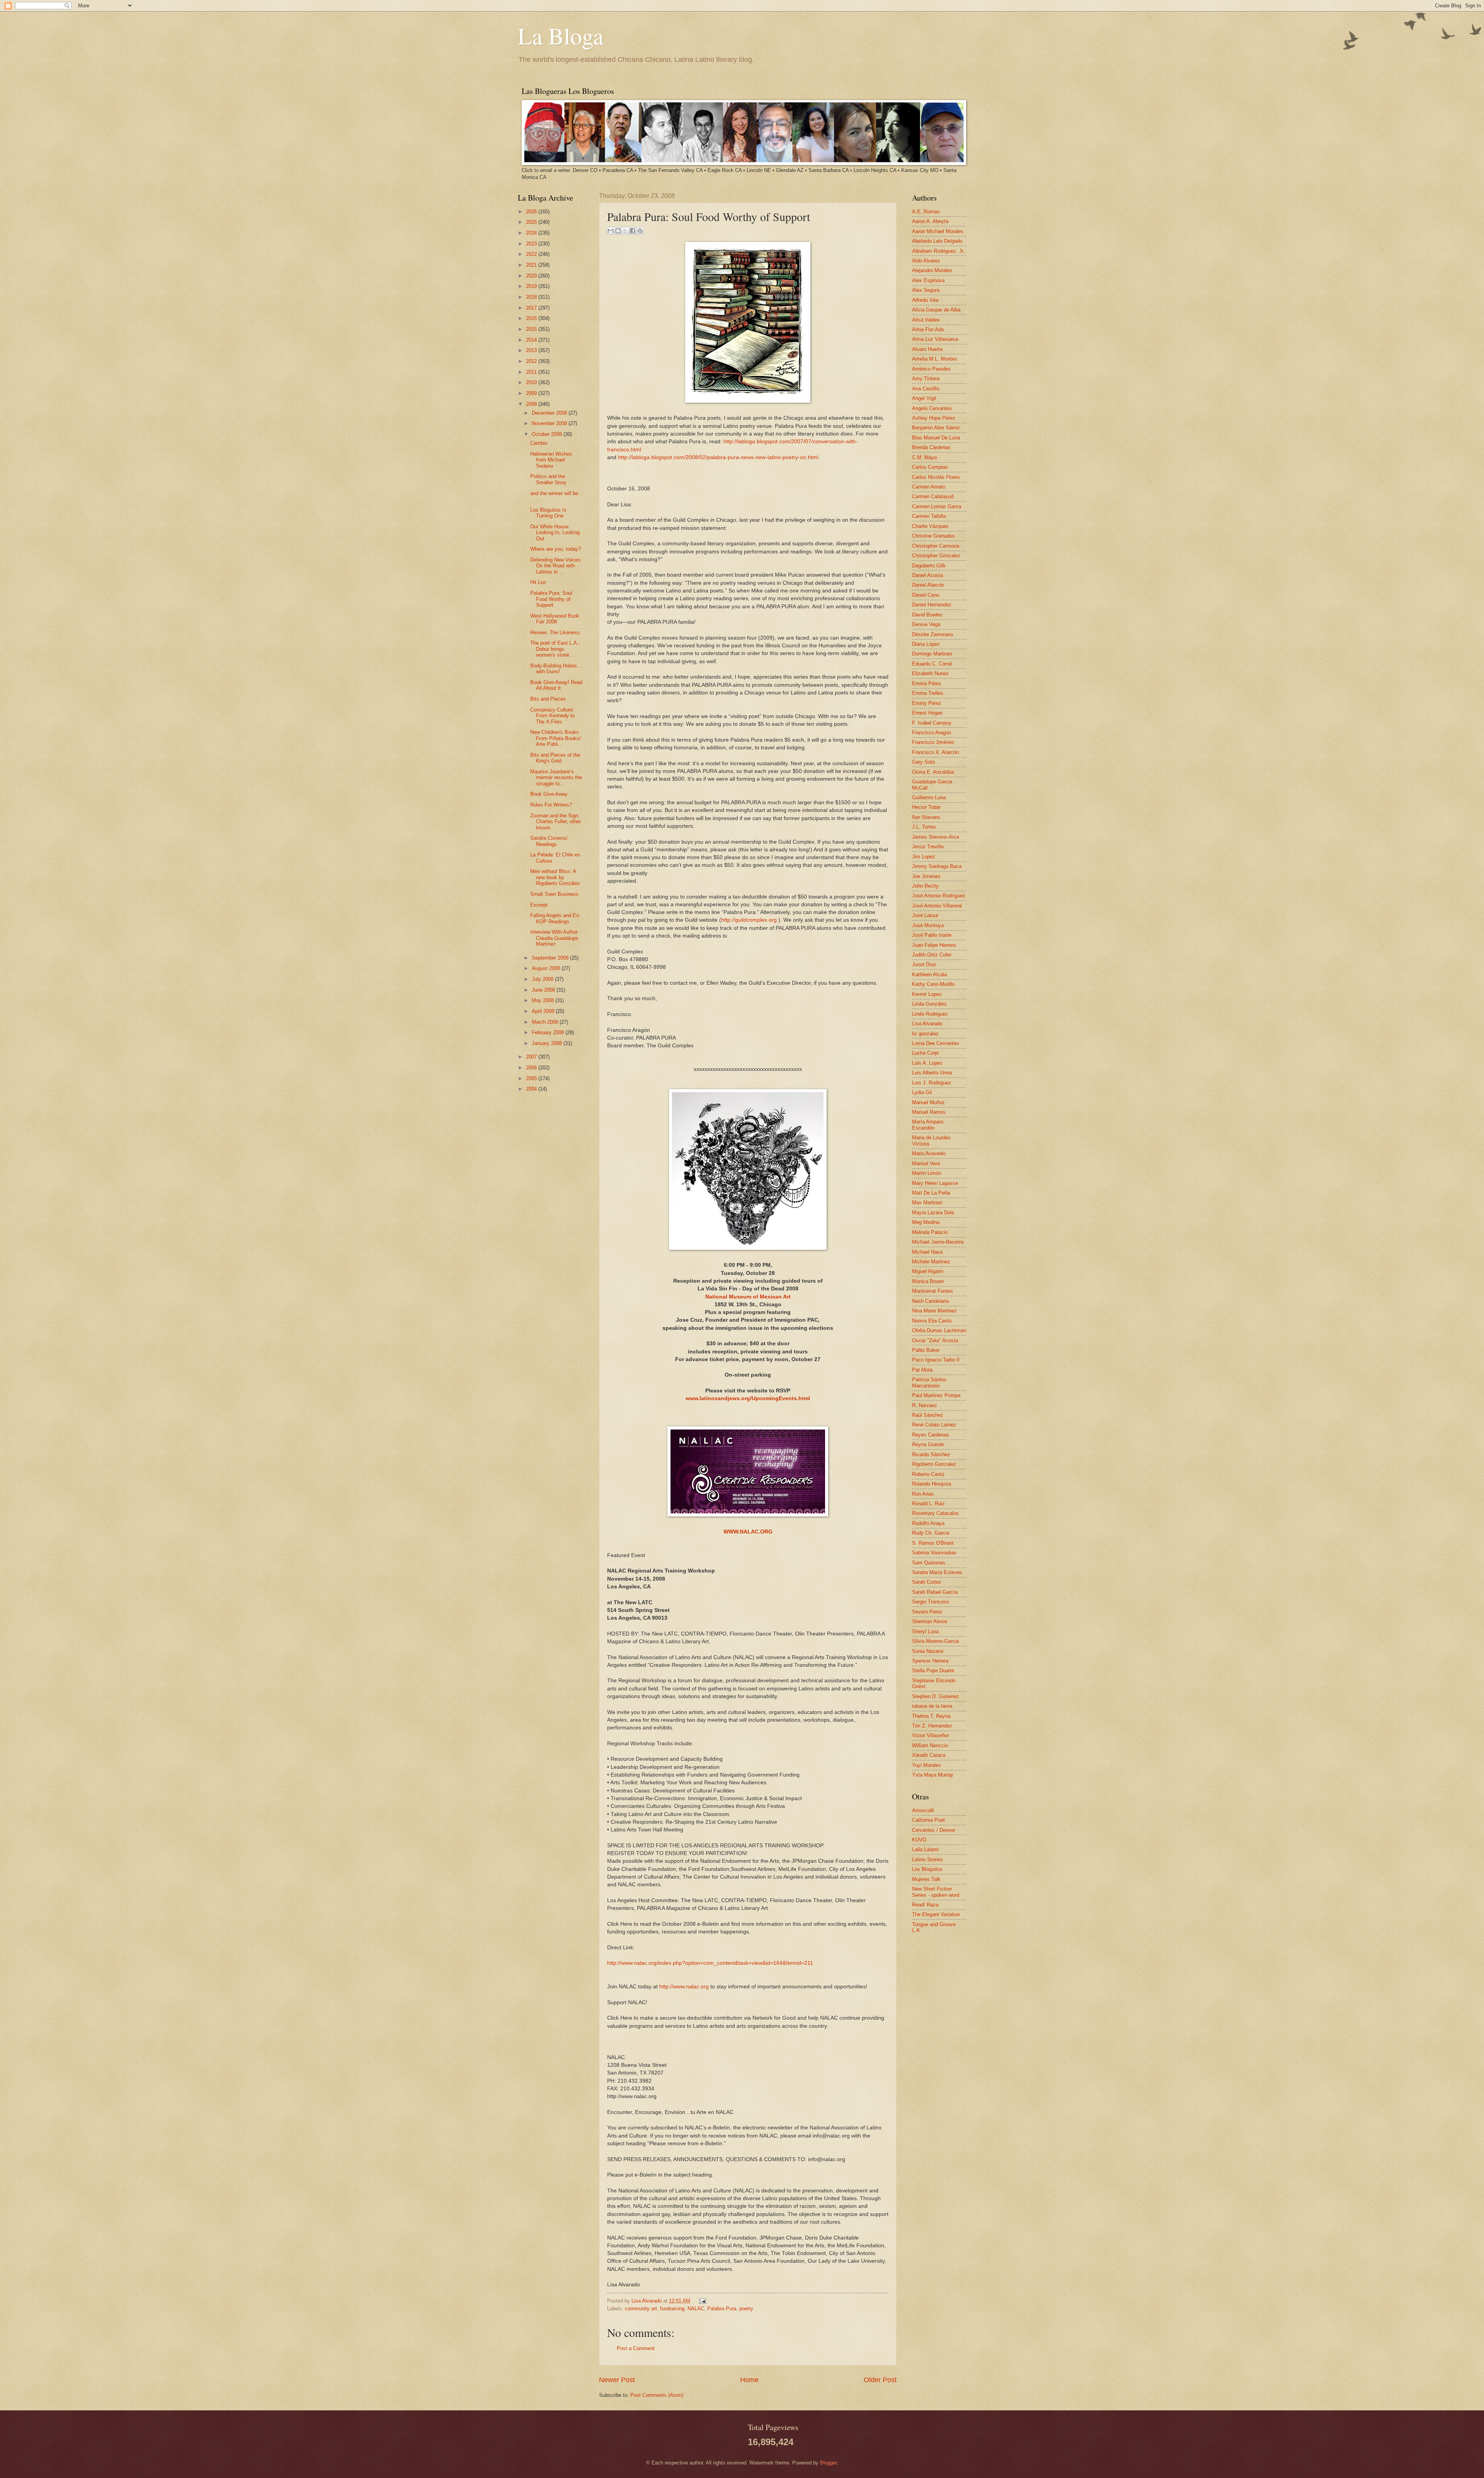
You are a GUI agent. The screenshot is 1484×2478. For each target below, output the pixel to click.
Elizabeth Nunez (930, 673)
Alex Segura (926, 290)
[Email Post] (701, 2301)
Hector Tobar (926, 807)
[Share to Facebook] (633, 231)
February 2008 (549, 1032)
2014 (532, 340)
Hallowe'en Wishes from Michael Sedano (551, 460)
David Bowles (927, 615)
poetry (746, 2309)
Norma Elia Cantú (932, 1321)
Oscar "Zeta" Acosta (935, 1340)
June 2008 (544, 990)
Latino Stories (927, 1859)
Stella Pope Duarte (933, 1670)
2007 (532, 1057)
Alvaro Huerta (927, 349)
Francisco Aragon (932, 733)
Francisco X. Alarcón (935, 752)
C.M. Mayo (924, 457)
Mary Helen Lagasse (935, 1183)
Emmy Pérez (927, 703)
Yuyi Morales (927, 1765)
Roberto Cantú (928, 1474)
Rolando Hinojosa (932, 1484)
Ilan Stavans (926, 817)
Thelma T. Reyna (931, 1716)
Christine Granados (933, 536)
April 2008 (544, 1011)
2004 (532, 1089)
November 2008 (550, 423)
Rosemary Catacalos (935, 1513)
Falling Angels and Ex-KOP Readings (555, 918)
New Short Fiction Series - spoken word (936, 1892)
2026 (532, 212)
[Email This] (611, 231)
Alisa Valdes (926, 320)
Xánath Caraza (929, 1755)
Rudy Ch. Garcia (931, 1533)
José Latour (925, 915)
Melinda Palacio (930, 1232)
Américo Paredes (931, 369)
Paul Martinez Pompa (936, 1395)
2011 (532, 372)
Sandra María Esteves (937, 1572)
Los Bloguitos (927, 1869)
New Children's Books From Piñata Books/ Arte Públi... (556, 738)
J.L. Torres (924, 827)
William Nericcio (930, 1745)
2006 (532, 1068)
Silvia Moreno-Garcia (935, 1641)
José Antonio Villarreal (937, 906)
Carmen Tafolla (929, 516)
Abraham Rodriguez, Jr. (938, 251)
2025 (532, 222)
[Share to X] (625, 231)
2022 (532, 254)
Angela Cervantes (932, 408)
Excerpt (539, 905)
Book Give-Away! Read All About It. (556, 685)
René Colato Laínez (934, 1425)
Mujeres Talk (926, 1879)
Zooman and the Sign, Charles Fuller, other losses (556, 822)
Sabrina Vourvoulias (934, 1553)
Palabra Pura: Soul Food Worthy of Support (551, 599)
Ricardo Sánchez (931, 1454)
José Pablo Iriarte (932, 935)
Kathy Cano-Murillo (933, 984)
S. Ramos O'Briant (933, 1543)
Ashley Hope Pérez (934, 418)
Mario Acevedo (929, 1153)
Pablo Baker (926, 1350)
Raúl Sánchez (928, 1415)
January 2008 (548, 1043)
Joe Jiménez (926, 876)
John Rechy (925, 886)
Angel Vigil (924, 398)
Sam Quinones (929, 1563)
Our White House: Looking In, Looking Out (555, 533)
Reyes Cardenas (931, 1435)
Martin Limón (927, 1173)
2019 (532, 286)
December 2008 (550, 413)
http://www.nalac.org (684, 1987)
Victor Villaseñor (930, 1735)
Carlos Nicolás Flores (936, 477)
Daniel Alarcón (928, 585)
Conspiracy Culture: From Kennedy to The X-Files (552, 716)
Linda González (929, 1004)
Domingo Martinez (932, 654)
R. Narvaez (925, 1405)
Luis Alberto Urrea (932, 1073)
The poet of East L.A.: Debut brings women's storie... (555, 649)
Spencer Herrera (930, 1661)
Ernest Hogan (927, 713)
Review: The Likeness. (556, 632)
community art (641, 2309)
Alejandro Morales (932, 270)
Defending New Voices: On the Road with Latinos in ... (556, 566)
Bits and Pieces (548, 699)
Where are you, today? (556, 549)
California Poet (928, 1820)
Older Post (880, 2380)
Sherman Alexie (930, 1621)
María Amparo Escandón (928, 1125)
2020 (532, 276)
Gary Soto (923, 762)
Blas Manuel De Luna (936, 438)
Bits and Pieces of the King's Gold (555, 758)
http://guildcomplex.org (749, 920)
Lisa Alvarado (647, 2301)
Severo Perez (927, 1612)
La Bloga (561, 36)
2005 (532, 1078)
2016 (532, 318)
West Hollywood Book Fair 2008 (555, 619)
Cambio (539, 443)
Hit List (538, 582)
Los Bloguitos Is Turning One (548, 513)
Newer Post (617, 2380)
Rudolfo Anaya (928, 1523)
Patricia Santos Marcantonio (929, 1382)
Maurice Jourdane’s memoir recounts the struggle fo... (556, 778)
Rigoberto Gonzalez (934, 1464)
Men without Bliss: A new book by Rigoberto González (555, 877)
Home (749, 2380)
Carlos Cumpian (930, 467)
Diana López (926, 644)
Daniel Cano (926, 595)
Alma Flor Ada (928, 329)
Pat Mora (922, 1370)
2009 (532, 393)
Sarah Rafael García (935, 1592)
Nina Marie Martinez (934, 1311)
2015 (532, 329)
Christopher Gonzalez (936, 556)
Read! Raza (925, 1905)
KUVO (919, 1840)
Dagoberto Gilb (929, 566)
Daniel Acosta (927, 575)
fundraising (672, 2309)
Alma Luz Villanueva (935, 339)
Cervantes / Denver (934, 1830)
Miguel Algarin (928, 1271)
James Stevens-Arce (936, 837)
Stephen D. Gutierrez (936, 1696)
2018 (532, 297)
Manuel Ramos (929, 1112)
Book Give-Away (549, 794)
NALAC (696, 2309)
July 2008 (543, 979)
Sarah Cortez (927, 1582)
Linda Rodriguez (930, 1014)
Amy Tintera (926, 379)
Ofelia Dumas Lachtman (939, 1330)
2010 (532, 382)
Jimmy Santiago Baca (937, 866)
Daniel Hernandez (932, 605)
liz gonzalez (925, 1034)
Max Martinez (927, 1202)
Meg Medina (926, 1222)
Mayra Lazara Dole (933, 1213)
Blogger (828, 2463)
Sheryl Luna (925, 1631)
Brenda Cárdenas (931, 447)
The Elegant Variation (936, 1914)
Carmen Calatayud (933, 496)
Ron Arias (923, 1494)
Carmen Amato (929, 487)
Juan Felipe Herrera (934, 945)
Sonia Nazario (928, 1651)
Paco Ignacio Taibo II (936, 1360)
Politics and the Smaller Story (548, 479)
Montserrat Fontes (933, 1291)
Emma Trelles (928, 693)
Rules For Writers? (551, 805)
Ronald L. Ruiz (928, 1504)
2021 (532, 265)
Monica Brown (928, 1281)
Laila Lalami (925, 1849)
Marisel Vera (926, 1163)
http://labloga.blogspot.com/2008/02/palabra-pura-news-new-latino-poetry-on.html (718, 457)
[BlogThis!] (618, 231)
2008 (532, 404)
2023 (532, 244)
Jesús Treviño (928, 847)
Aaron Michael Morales (938, 231)
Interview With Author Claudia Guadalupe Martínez (554, 938)
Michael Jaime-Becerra (938, 1242)
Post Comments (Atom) (657, 2395)
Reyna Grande (928, 1444)
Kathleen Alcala (929, 974)
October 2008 (548, 434)
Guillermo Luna (929, 797)
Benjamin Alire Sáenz (936, 428)
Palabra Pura (722, 2309)
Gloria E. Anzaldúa (933, 772)
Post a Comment (636, 2348)
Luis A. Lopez (927, 1063)
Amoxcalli (923, 1810)
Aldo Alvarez (926, 261)
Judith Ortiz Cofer (932, 955)
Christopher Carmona (936, 546)
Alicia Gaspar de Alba (936, 310)
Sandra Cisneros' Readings (549, 841)
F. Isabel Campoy (932, 723)
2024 (532, 233)
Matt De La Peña (931, 1193)
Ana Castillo (926, 389)
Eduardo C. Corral (932, 664)
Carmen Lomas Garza (937, 506)
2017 (532, 308)
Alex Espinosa (928, 280)
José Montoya (928, 925)
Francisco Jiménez (933, 742)
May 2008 (544, 1000)
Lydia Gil (922, 1092)
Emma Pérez (927, 683)
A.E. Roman (926, 212)
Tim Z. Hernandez (932, 1726)
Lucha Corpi (925, 1053)
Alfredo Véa (925, 300)
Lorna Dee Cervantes (936, 1043)
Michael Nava (927, 1252)
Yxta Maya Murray (933, 1775)
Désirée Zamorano (933, 634)
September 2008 (551, 958)
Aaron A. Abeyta (930, 221)
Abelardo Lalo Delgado (937, 241)
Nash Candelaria (930, 1301)
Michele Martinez (931, 1262)
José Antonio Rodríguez (939, 896)
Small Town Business (554, 894)
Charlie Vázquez (930, 526)
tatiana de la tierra (932, 1706)
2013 (532, 350)
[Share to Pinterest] (640, 231)
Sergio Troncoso (930, 1602)
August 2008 (547, 968)
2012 (532, 361)
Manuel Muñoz (928, 1102)
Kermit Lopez (927, 994)
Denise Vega (926, 624)
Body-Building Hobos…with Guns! (556, 669)
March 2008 (546, 1022)
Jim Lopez (924, 857)
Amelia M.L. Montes (935, 359)
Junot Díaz (924, 964)
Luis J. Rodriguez (932, 1083)
